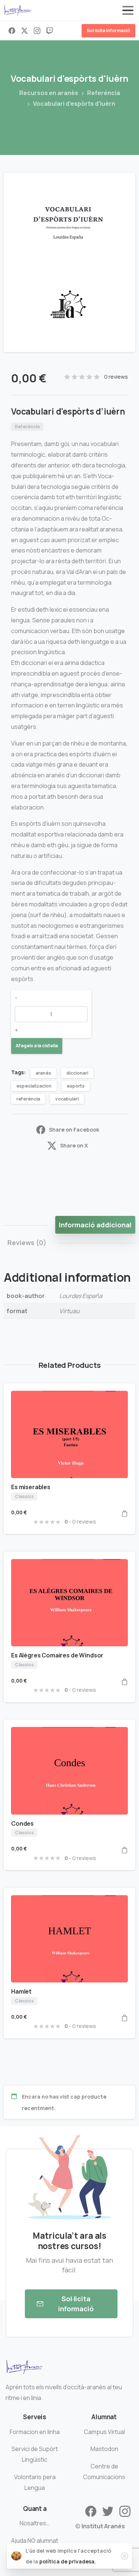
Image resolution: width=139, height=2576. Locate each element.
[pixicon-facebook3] (91, 2511)
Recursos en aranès (49, 93)
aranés (43, 1073)
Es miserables (31, 1487)
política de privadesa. (68, 2561)
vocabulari (67, 1099)
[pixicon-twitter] (108, 2511)
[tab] (95, 1225)
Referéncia (104, 93)
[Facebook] (12, 31)
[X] (24, 31)
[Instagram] (37, 31)
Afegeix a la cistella (37, 1046)
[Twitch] (50, 31)
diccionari (77, 1073)
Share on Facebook (74, 1130)
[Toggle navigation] (128, 10)
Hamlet (21, 1991)
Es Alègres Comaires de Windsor (57, 1655)
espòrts (76, 1086)
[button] (123, 185)
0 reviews (116, 377)
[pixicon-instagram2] (125, 2511)
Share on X (74, 1145)
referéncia (28, 1099)
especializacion (34, 1086)
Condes (22, 1823)
